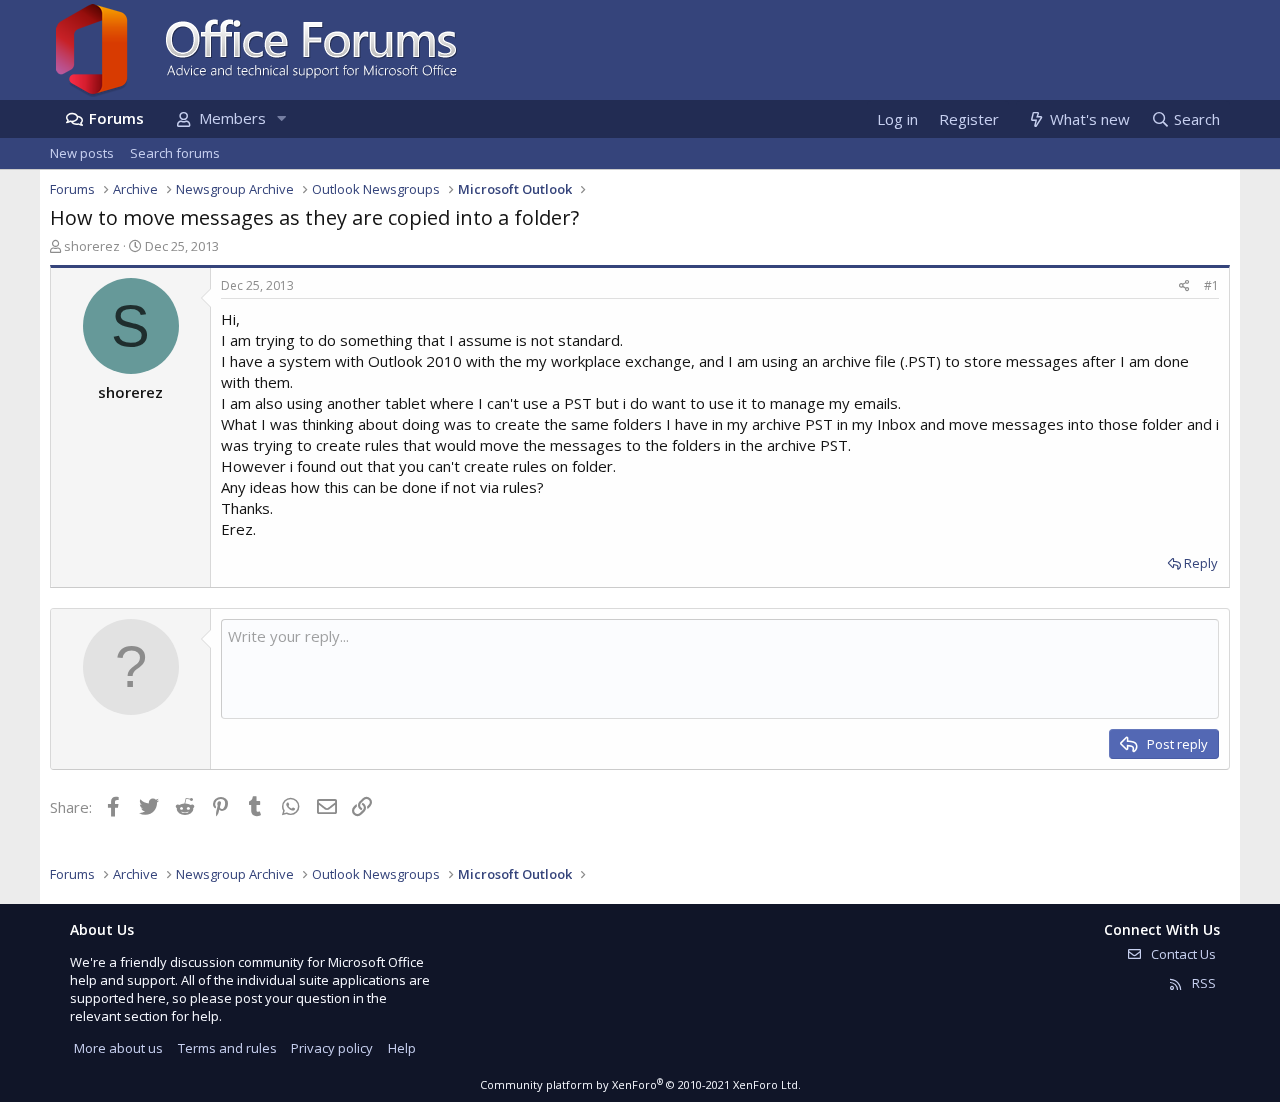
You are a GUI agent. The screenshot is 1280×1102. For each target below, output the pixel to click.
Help (402, 1048)
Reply (1201, 563)
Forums (116, 118)
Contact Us (1182, 954)
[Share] (1184, 286)
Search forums (175, 153)
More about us (118, 1048)
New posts (82, 153)
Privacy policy (332, 1048)
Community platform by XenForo (640, 1084)
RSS (1202, 983)
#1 (1211, 285)
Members (232, 118)
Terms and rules (227, 1048)
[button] (281, 118)
